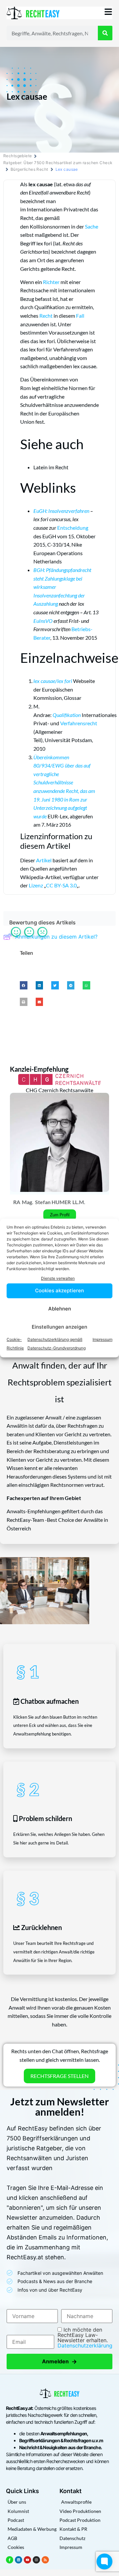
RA (17, 1202)
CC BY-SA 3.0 (61, 885)
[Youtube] (27, 2560)
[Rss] (45, 2560)
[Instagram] (36, 2560)
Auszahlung (46, 604)
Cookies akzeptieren (59, 1290)
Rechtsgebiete (18, 156)
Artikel (44, 860)
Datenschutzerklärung (85, 2345)
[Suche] (105, 33)
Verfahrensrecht (79, 723)
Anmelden (59, 2361)
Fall (80, 316)
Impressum (102, 1339)
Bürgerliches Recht (29, 169)
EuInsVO (43, 621)
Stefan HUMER (53, 1202)
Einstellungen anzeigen (59, 1327)
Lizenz (36, 885)
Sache (92, 226)
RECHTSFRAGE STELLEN (59, 2076)
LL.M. (79, 1202)
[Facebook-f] (10, 2560)
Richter (51, 282)
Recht (46, 316)
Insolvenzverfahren (69, 511)
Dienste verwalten (58, 1278)
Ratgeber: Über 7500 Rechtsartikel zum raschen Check (58, 163)
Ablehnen (60, 1309)
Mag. (28, 1202)
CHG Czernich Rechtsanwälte (59, 1090)
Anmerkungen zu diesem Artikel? (56, 937)
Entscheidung (73, 528)
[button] (24, 985)
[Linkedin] (19, 2560)
